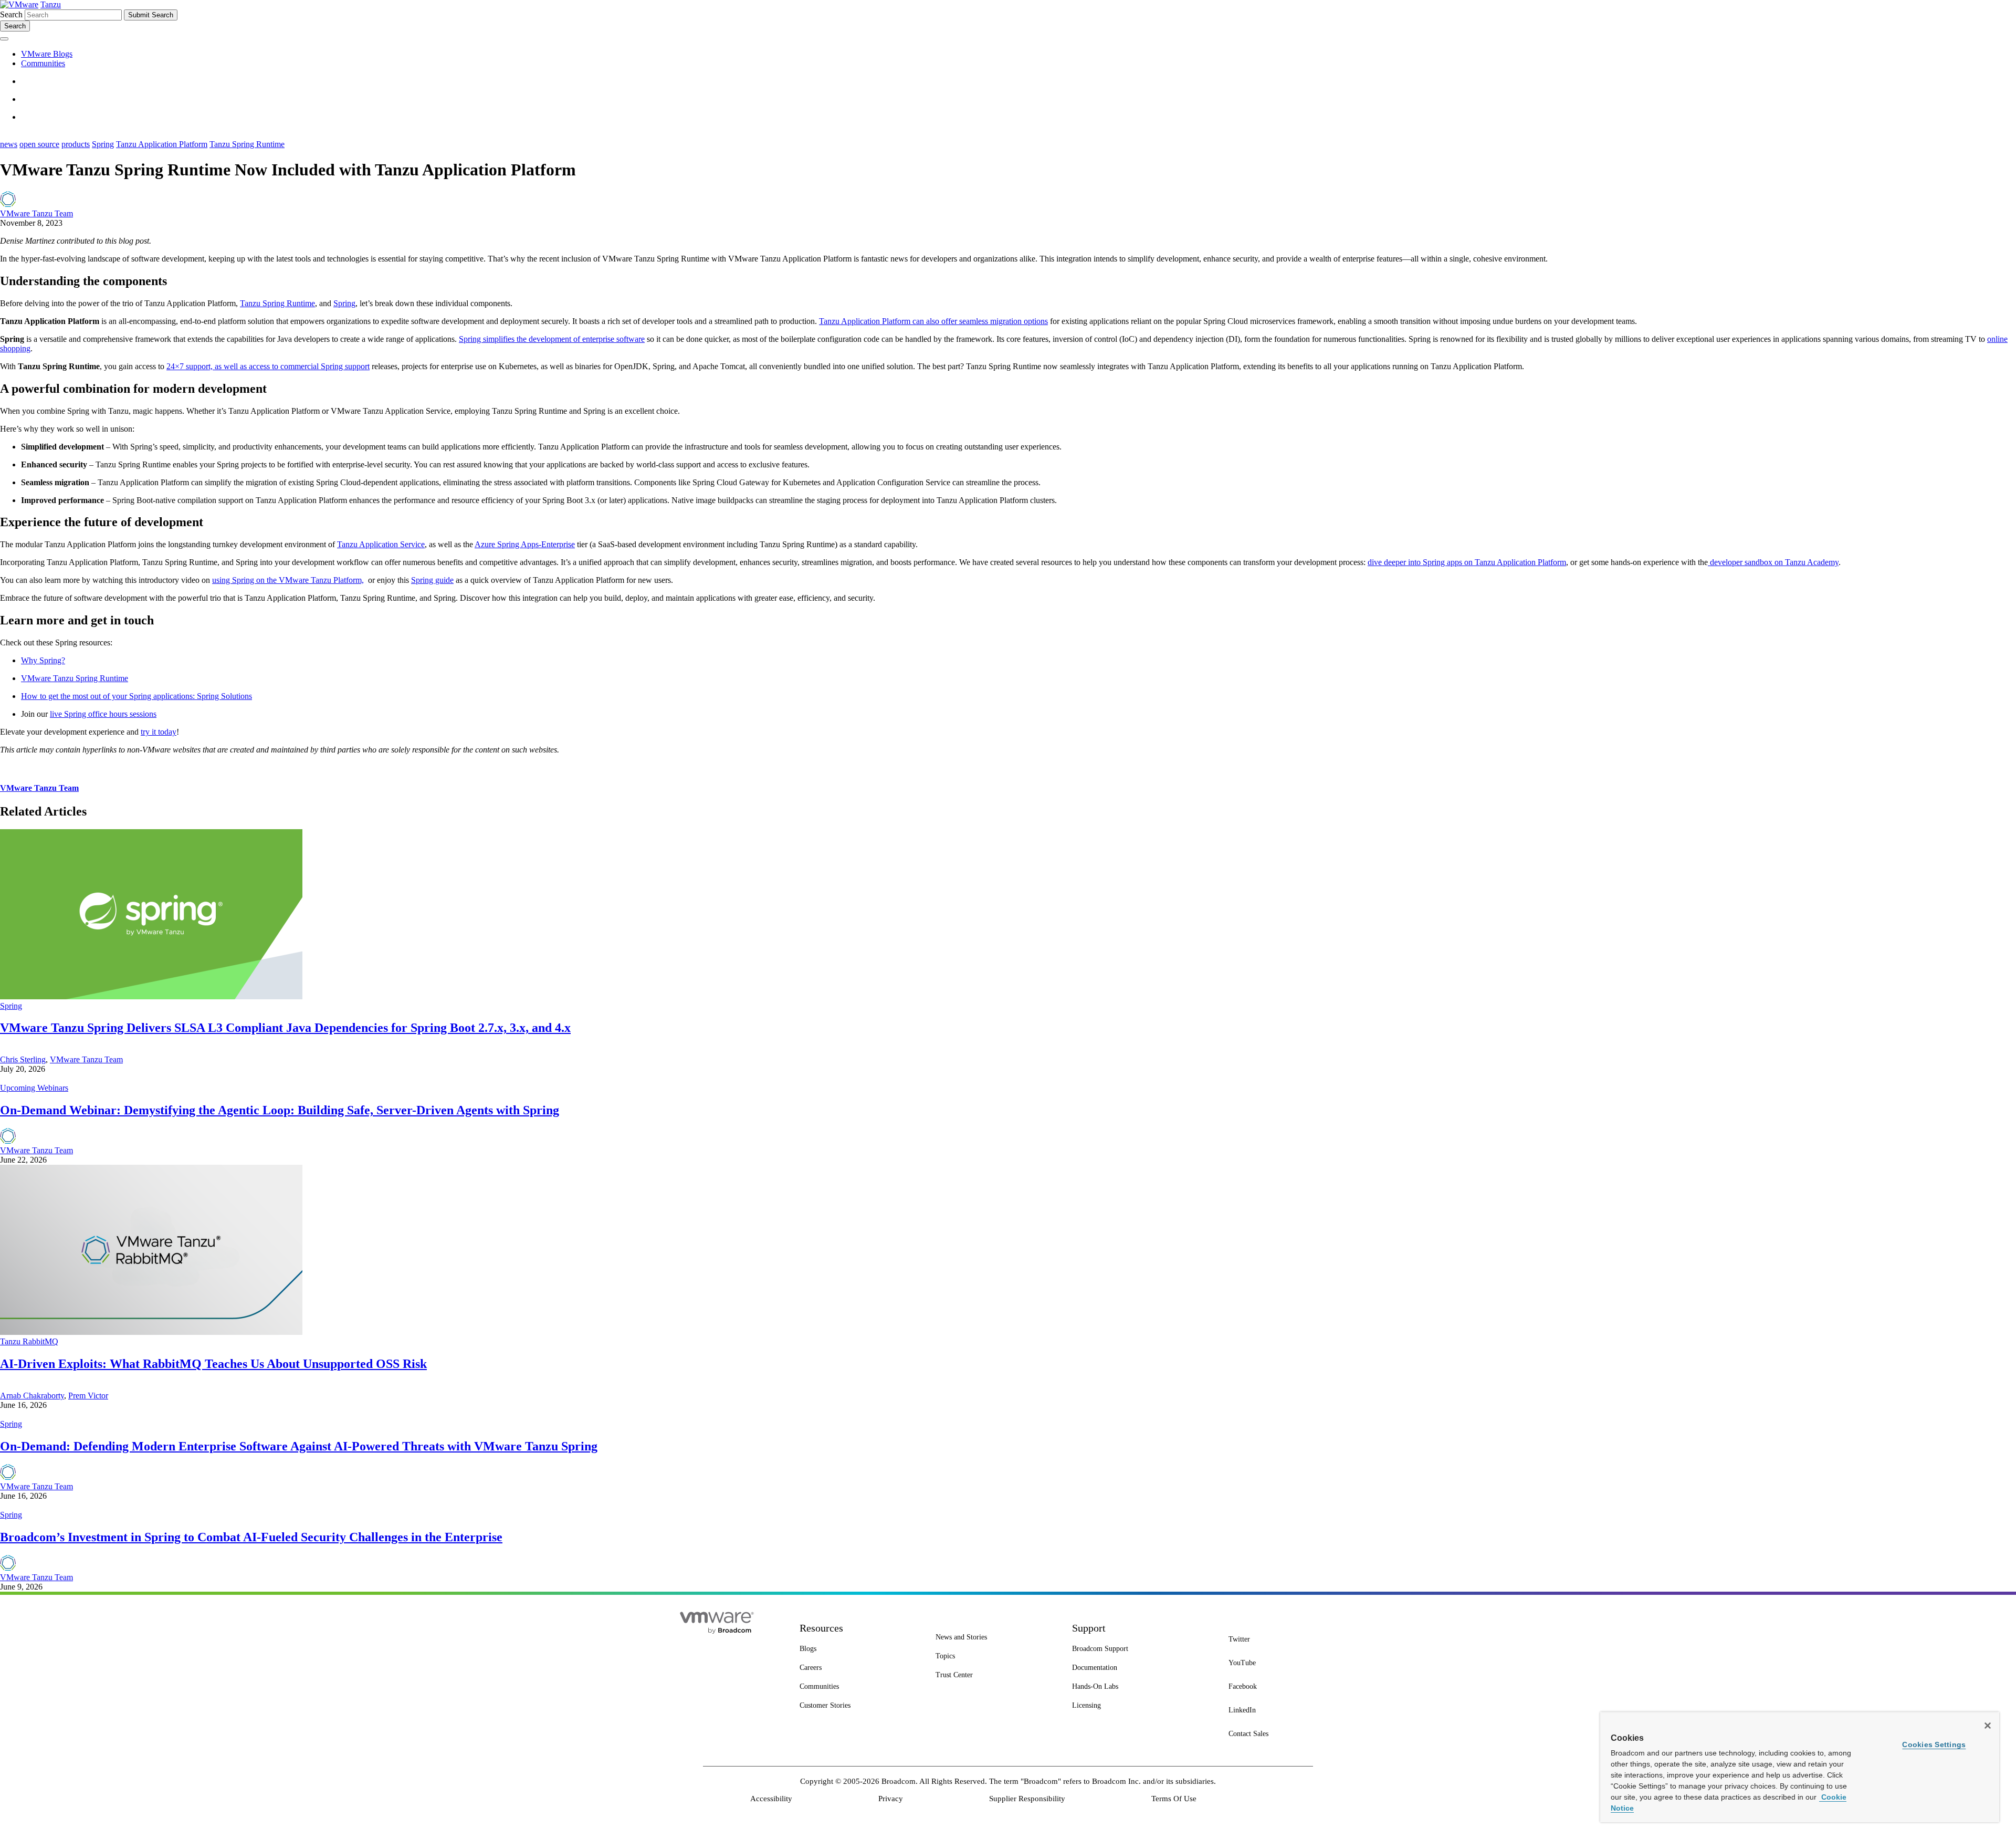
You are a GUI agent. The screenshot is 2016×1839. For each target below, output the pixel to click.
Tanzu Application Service (381, 544)
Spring (103, 144)
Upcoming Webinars (34, 1088)
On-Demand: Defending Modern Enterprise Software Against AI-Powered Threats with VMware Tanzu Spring (299, 1446)
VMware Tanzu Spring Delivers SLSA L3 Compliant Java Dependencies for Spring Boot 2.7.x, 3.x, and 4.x (285, 1028)
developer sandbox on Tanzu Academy (1773, 562)
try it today (159, 732)
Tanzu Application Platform (162, 144)
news (9, 144)
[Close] (1988, 1726)
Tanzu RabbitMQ (29, 1341)
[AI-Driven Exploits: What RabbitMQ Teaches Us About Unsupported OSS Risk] (151, 1332)
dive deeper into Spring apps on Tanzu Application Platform (1467, 562)
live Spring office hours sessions (103, 714)
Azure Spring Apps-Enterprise (525, 544)
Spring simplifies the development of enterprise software (552, 339)
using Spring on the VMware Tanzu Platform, (288, 580)
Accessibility (771, 1799)
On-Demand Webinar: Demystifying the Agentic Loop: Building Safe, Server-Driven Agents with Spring (280, 1110)
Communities (43, 63)
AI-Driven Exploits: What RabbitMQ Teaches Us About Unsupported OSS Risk (213, 1364)
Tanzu (51, 4)
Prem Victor (88, 1396)
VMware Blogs (47, 54)
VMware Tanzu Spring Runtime (75, 678)
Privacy (891, 1799)
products (76, 144)
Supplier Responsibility (1027, 1799)
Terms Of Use (1174, 1799)
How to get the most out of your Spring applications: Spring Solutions (136, 696)
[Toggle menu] (4, 39)
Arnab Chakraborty (32, 1396)
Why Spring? (43, 660)
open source (39, 144)
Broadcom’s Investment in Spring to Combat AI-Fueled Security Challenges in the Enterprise (251, 1537)
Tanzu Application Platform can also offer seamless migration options (933, 321)
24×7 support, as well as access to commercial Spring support (268, 366)
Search (11, 14)
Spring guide (432, 580)
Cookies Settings (1934, 1744)
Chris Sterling (23, 1059)
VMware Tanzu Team (36, 213)
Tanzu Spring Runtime (247, 144)
